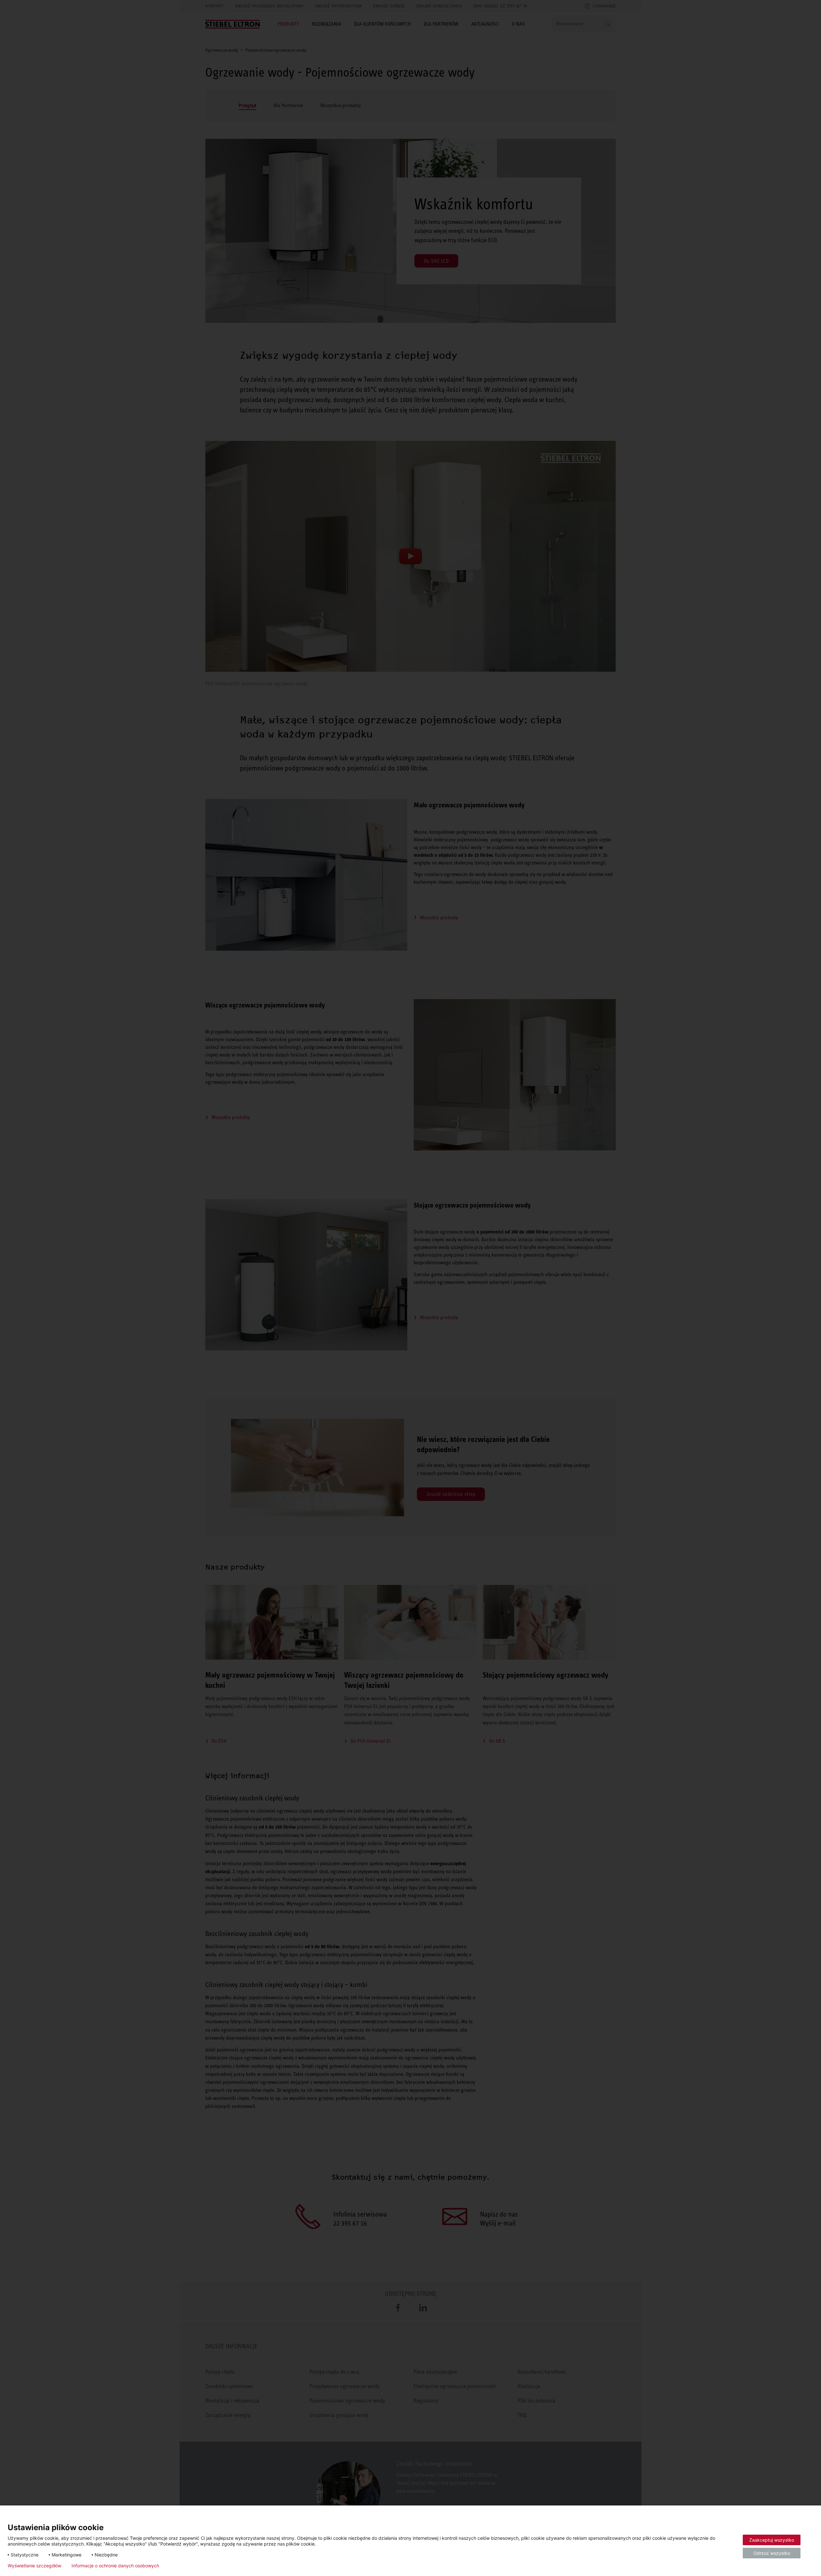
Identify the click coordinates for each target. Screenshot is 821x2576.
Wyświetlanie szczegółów (34, 2566)
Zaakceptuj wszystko (772, 2540)
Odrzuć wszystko (772, 2553)
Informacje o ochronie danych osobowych (115, 2566)
